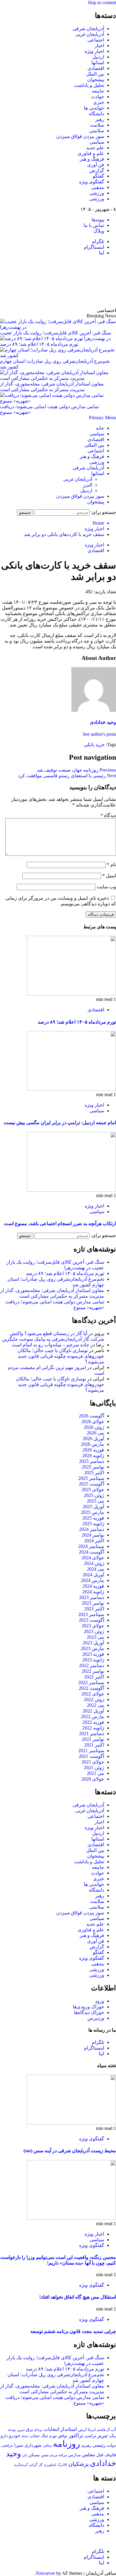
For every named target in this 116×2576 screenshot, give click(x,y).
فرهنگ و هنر (92, 159)
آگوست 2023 (91, 1620)
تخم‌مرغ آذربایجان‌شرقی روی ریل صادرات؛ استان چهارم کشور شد (55, 364)
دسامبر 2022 (92, 1665)
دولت (111, 2445)
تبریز (102, 2435)
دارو (4, 2436)
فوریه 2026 (93, 1450)
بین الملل (95, 74)
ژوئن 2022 (94, 1699)
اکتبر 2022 (94, 1677)
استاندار (69, 2429)
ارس (82, 2430)
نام (111, 865)
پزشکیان (79, 2464)
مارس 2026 (93, 1444)
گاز (41, 2465)
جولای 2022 (93, 1694)
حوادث (98, 97)
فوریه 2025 (93, 1518)
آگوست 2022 (91, 1688)
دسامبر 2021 (92, 1734)
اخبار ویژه (94, 51)
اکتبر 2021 (94, 1745)
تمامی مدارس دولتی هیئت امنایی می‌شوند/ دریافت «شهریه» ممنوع (49, 409)
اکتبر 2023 (94, 1609)
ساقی (47, 2446)
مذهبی (98, 187)
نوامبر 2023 (93, 1603)
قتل (100, 2455)
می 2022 (95, 1705)
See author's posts (99, 734)
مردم (54, 2455)
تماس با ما (94, 225)
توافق (63, 2436)
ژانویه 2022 (93, 1728)
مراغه (63, 2455)
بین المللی (94, 445)
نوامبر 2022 (93, 1671)
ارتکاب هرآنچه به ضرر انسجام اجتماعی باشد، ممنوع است (60, 1224)
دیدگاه (108, 815)
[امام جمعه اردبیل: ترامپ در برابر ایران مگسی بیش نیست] (71, 1089)
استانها (98, 63)
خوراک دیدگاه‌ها (89, 2012)
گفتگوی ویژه (92, 182)
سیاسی (97, 142)
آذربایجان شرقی (88, 29)
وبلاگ (99, 231)
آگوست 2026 (91, 1416)
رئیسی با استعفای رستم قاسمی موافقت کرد (67, 776)
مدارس (75, 2455)
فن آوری (96, 165)
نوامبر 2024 (93, 1535)
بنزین (21, 2430)
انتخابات (51, 2429)
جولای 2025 (93, 1490)
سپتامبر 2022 (91, 1682)
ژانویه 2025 (93, 1524)
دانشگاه (97, 114)
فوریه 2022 (93, 1722)
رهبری (86, 2445)
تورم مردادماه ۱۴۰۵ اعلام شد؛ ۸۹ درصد (77, 1022)
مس (45, 2455)
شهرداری (33, 2445)
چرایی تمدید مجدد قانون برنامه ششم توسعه (73, 2331)
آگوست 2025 (91, 1484)
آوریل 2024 (93, 1575)
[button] (102, 418)
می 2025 (95, 1501)
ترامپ (90, 2436)
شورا (19, 2445)
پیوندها (98, 220)
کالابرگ (62, 2465)
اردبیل (98, 57)
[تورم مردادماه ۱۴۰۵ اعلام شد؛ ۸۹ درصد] (71, 994)
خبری (99, 102)
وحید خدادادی (103, 722)
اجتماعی (96, 40)
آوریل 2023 (93, 1643)
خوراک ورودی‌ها (88, 2007)
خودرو (15, 2436)
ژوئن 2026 (94, 1427)
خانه (100, 428)
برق (29, 2429)
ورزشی (97, 193)
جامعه (98, 91)
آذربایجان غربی (90, 34)
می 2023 (95, 1637)
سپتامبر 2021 (91, 1751)
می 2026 (95, 1433)
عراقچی (7, 2446)
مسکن (34, 2455)
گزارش (97, 170)
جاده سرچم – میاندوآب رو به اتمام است (50, 1345)
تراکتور (76, 2436)
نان (25, 2455)
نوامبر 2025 (93, 1467)
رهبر (100, 119)
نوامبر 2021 (93, 1739)
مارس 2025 (93, 1512)
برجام (38, 2430)
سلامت (97, 125)
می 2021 (95, 1773)
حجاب (35, 2436)
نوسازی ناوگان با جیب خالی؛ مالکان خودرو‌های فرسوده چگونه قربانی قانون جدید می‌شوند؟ (61, 1356)
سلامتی (97, 131)
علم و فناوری (91, 153)
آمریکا (92, 2430)
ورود (99, 2001)
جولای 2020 (93, 1779)
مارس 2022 (93, 1716)
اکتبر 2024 (94, 1541)
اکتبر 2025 (94, 1473)
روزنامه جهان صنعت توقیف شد (76, 770)
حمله (25, 2436)
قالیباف (110, 2455)
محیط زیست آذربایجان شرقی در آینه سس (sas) (70, 2151)
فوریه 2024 (93, 1586)
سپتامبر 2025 (91, 1478)
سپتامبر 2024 (91, 1546)
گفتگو (98, 176)
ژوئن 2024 (94, 1563)
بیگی (112, 2436)
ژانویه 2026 (93, 1456)
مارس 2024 (93, 1580)
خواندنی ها (94, 108)
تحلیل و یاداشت (89, 85)
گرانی (33, 2465)
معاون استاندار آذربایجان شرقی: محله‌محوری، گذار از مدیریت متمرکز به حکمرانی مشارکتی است (52, 387)
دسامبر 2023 (92, 1597)
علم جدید (95, 148)
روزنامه (66, 2444)
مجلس (89, 2455)
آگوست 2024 (91, 1552)
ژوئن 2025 (94, 1495)
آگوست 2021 (91, 1756)
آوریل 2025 (93, 1507)
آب (113, 2429)
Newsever (46, 2573)
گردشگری (21, 2465)
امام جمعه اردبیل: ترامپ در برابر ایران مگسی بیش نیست (60, 1123)
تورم (53, 2436)
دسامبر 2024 (92, 1529)
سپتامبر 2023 (91, 1614)
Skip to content (102, 3)
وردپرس (96, 2018)
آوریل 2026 (93, 1438)
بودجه (12, 2430)
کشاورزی (50, 2465)
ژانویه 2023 (93, 1660)
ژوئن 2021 (94, 1768)
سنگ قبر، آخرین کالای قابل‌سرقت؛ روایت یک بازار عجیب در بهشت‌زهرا (55, 336)
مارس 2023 (93, 1648)
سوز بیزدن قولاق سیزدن (80, 136)
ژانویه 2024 (93, 1592)
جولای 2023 (93, 1626)
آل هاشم (103, 2430)
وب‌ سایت (106, 887)
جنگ (45, 2436)
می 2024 (95, 1569)
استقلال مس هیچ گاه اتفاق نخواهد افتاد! (78, 2297)
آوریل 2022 (93, 1711)
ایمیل (109, 876)
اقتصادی (96, 68)
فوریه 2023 (93, 1654)
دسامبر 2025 (92, 1461)
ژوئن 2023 (94, 1631)
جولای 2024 (93, 1558)
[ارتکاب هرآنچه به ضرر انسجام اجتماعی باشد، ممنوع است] (71, 1190)
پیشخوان (96, 80)
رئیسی (99, 2445)
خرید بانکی (94, 745)
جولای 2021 (93, 1762)
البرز (88, 485)
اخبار (99, 46)
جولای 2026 (93, 1421)
